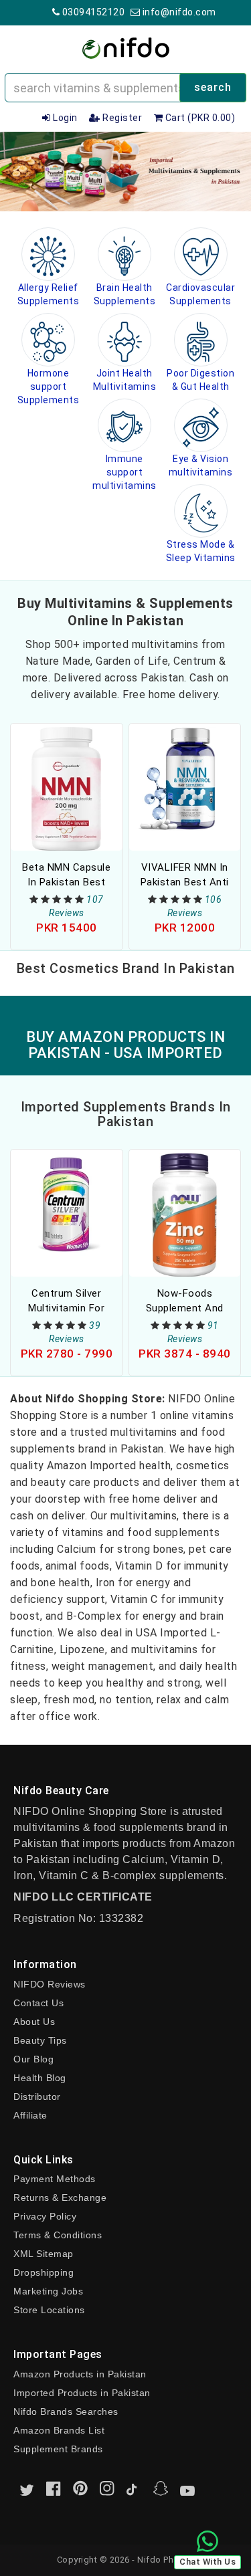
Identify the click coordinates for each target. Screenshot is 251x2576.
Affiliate (30, 2115)
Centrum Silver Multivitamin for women (66, 1301)
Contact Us (38, 2003)
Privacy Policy (45, 2216)
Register (121, 118)
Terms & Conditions (58, 2235)
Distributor (37, 2097)
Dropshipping (44, 2272)
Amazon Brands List (59, 2430)
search (213, 87)
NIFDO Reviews (50, 1984)
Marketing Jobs (48, 2291)
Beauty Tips (40, 2040)
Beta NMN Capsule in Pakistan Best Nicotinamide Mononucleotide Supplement (66, 875)
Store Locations (49, 2310)
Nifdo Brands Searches (66, 2411)
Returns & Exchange (60, 2197)
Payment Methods (55, 2179)
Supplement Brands (58, 2449)
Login (64, 118)
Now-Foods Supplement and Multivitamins (185, 1301)
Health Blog (40, 2078)
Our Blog (33, 2059)
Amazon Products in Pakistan (80, 2374)
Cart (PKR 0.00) (199, 118)
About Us (34, 2022)
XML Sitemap (44, 2254)
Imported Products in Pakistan (82, 2393)
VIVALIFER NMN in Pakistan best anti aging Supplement (185, 875)
